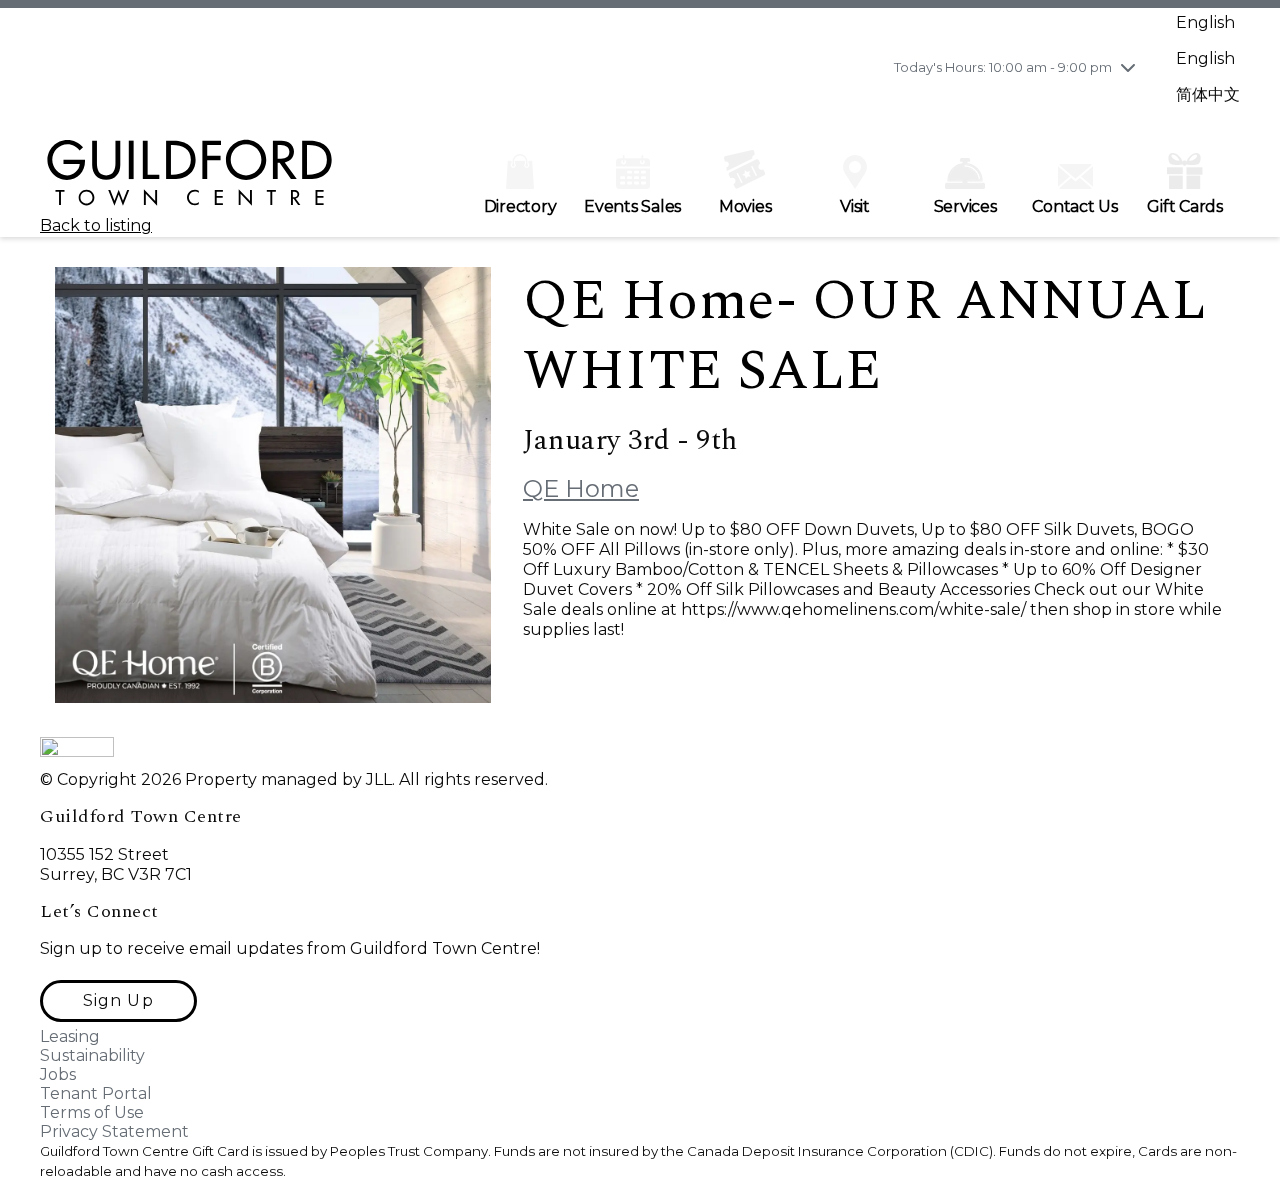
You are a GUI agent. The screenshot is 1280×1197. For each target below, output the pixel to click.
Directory (520, 206)
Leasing (70, 1036)
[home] (190, 181)
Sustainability (92, 1055)
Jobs (58, 1074)
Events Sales (632, 206)
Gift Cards (1185, 206)
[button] (118, 1001)
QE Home (581, 488)
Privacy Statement (114, 1131)
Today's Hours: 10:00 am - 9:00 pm (1003, 67)
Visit (855, 206)
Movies (745, 206)
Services (965, 206)
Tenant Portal (96, 1093)
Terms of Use (92, 1112)
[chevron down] (1128, 67)
